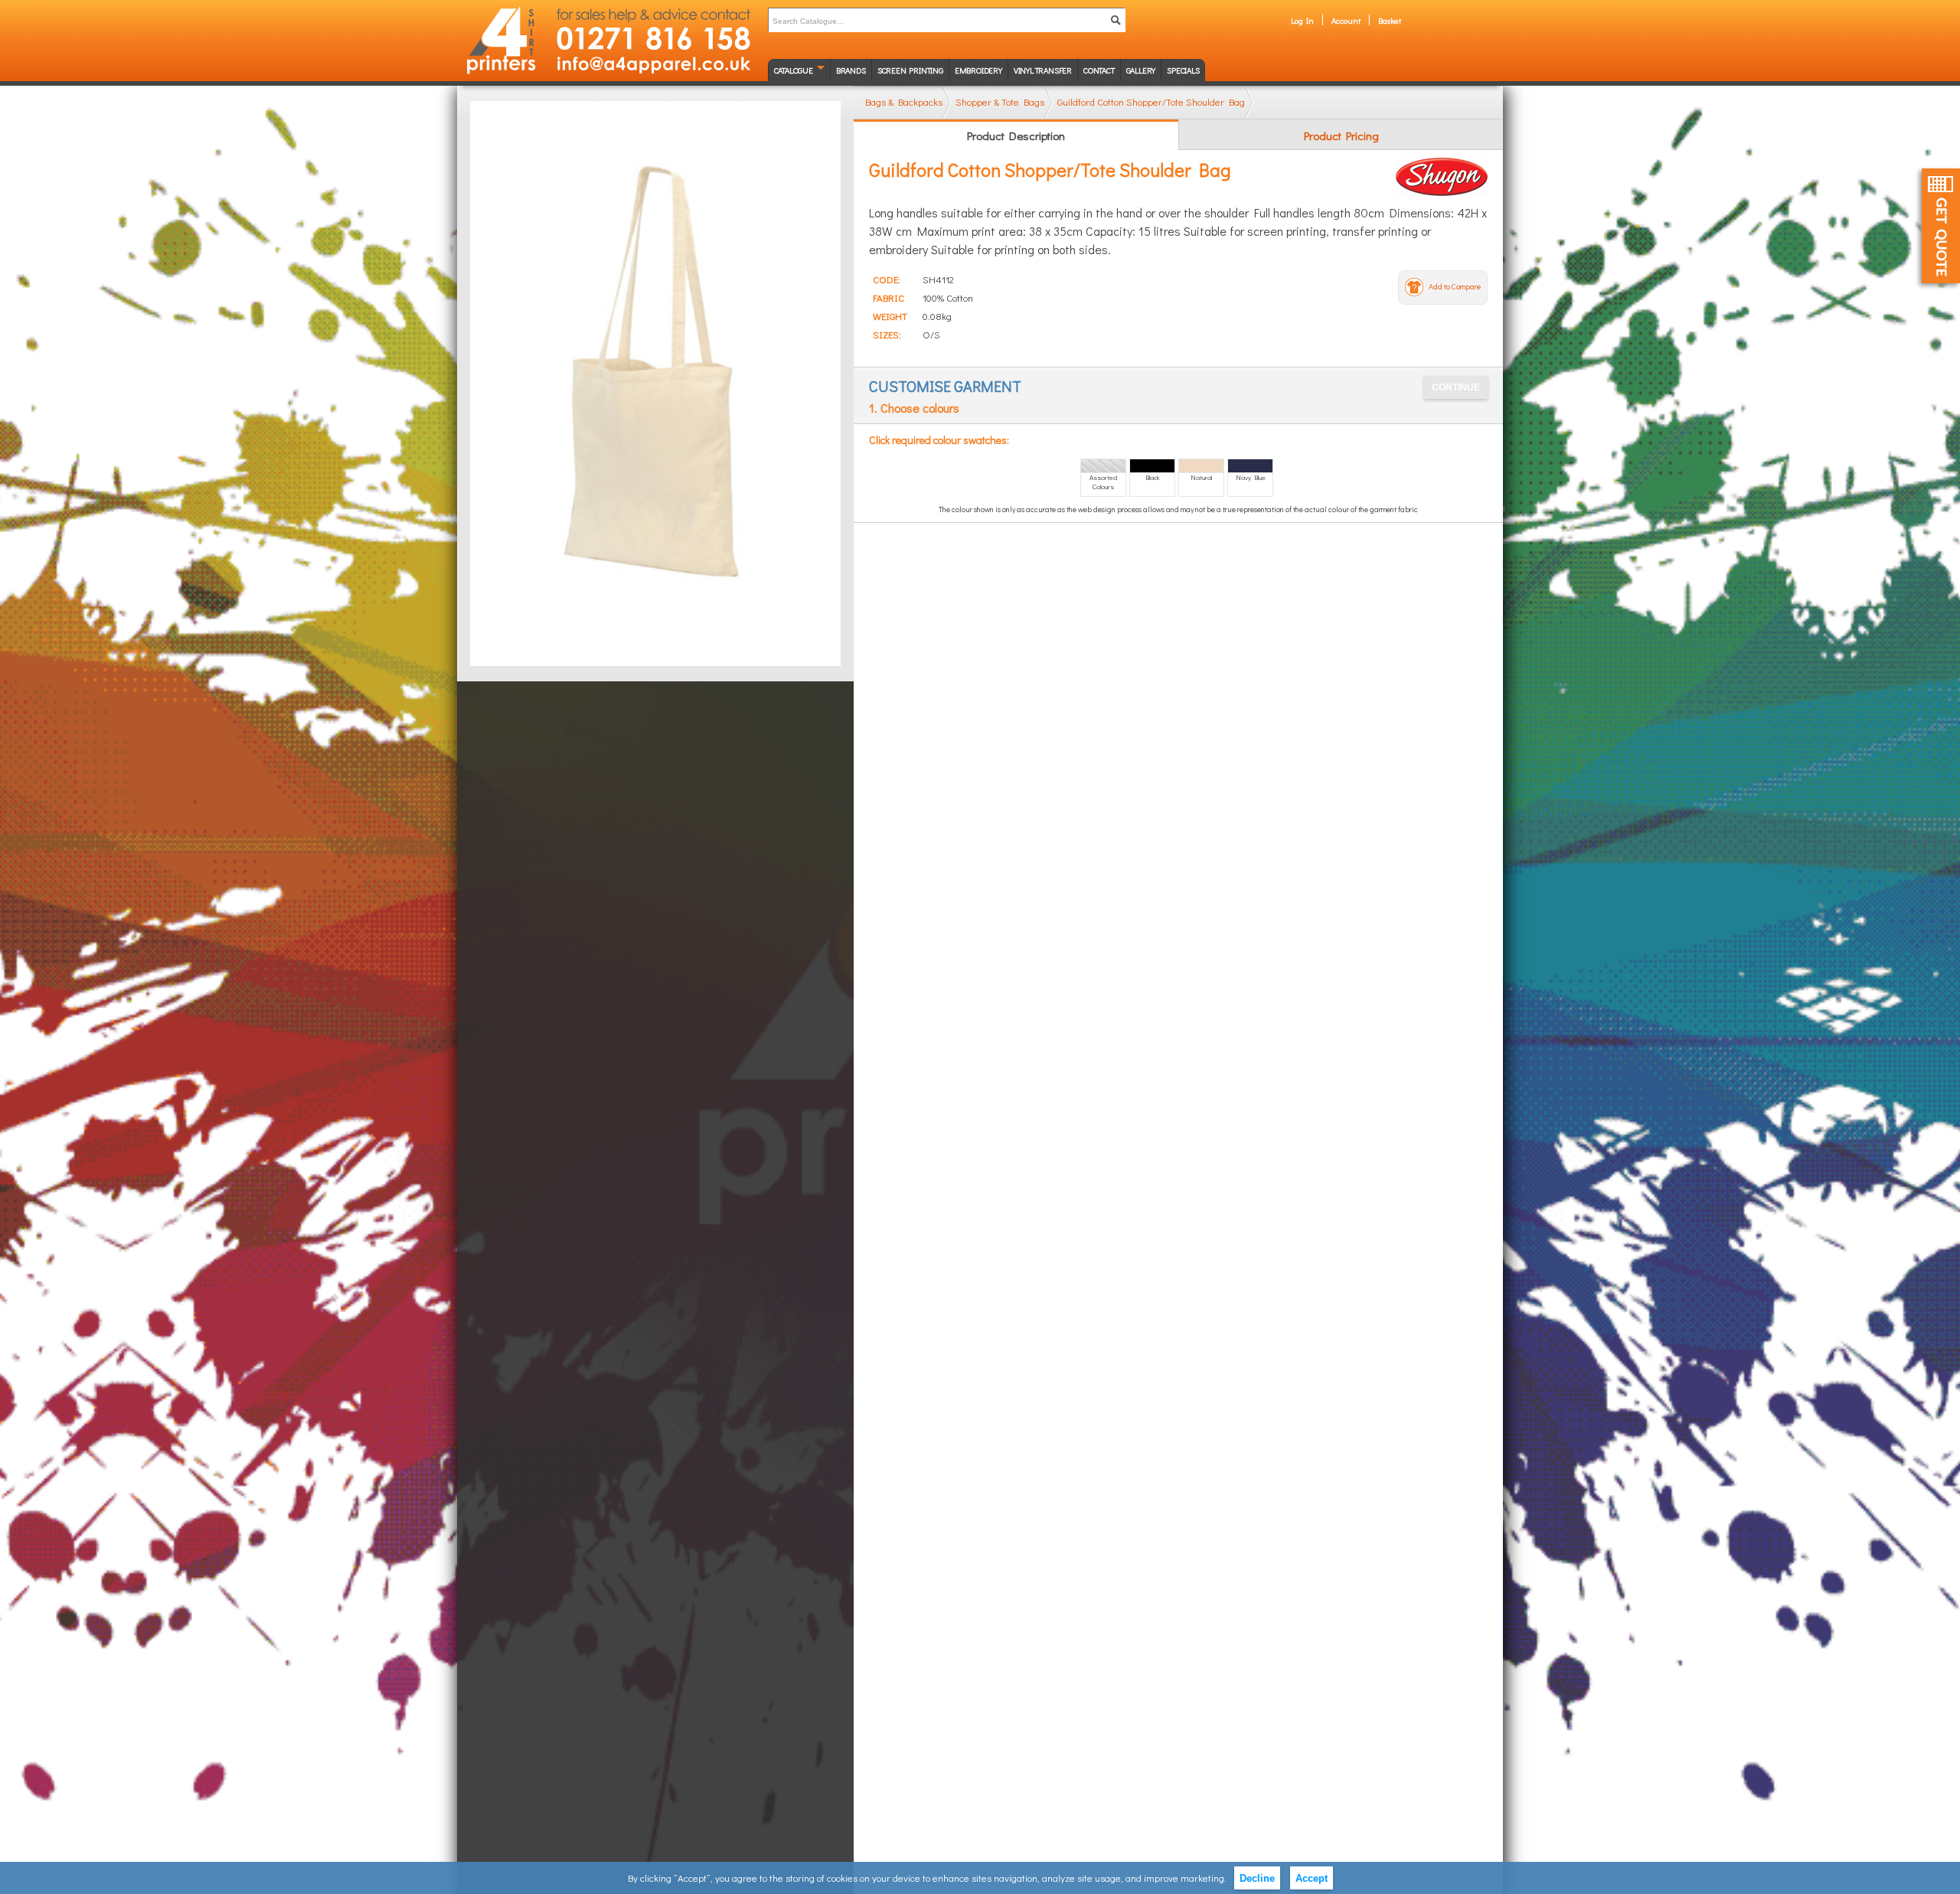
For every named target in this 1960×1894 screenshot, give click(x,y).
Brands (851, 70)
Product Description (1016, 136)
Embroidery (978, 70)
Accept (1312, 1878)
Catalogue (794, 70)
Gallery (1141, 70)
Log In (1302, 20)
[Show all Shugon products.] (1442, 177)
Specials (1183, 70)
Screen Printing (910, 70)
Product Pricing (1341, 136)
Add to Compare (1455, 287)
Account (1346, 20)
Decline (1257, 1878)
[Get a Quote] (1941, 226)
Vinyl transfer (1043, 70)
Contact (1099, 70)
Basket (1390, 20)
